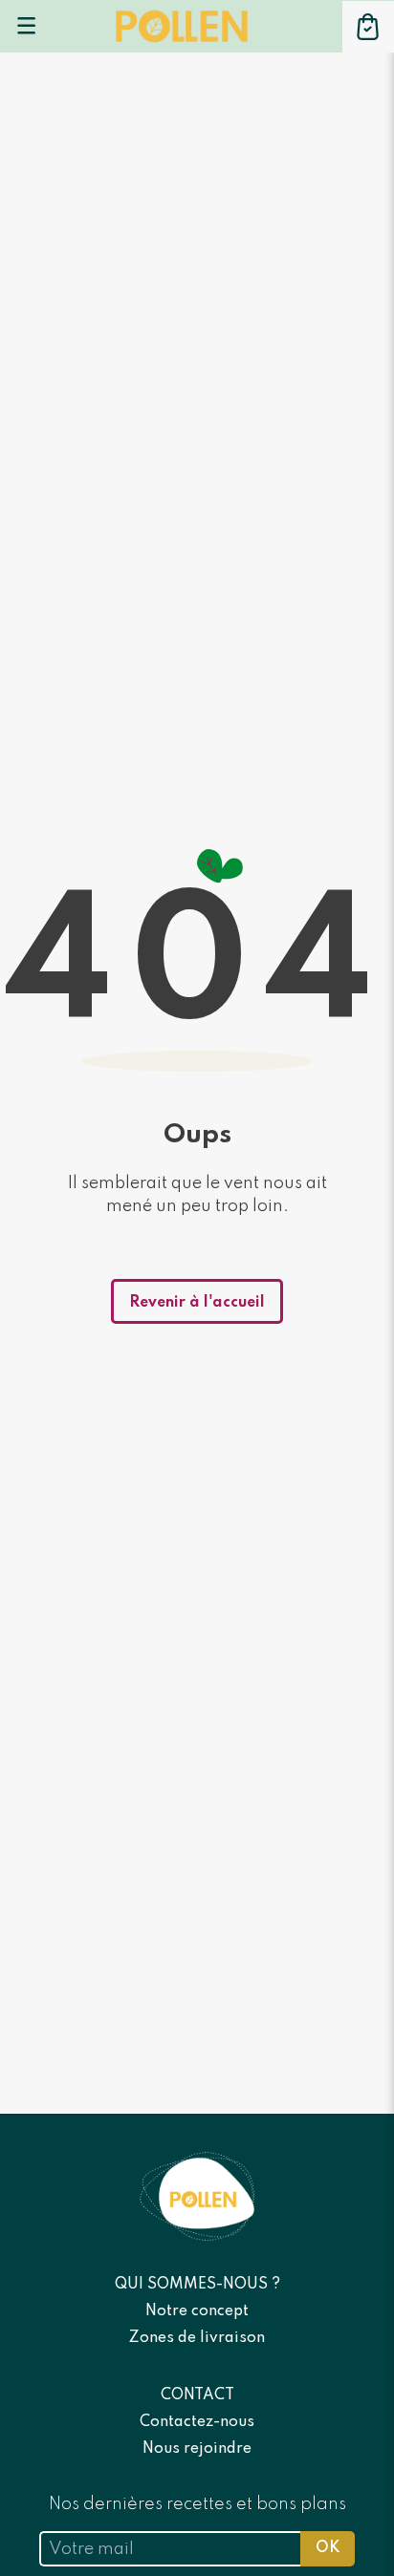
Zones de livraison (197, 2338)
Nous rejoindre (197, 2449)
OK (328, 2548)
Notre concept (197, 2311)
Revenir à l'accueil (197, 1303)
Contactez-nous (197, 2422)
